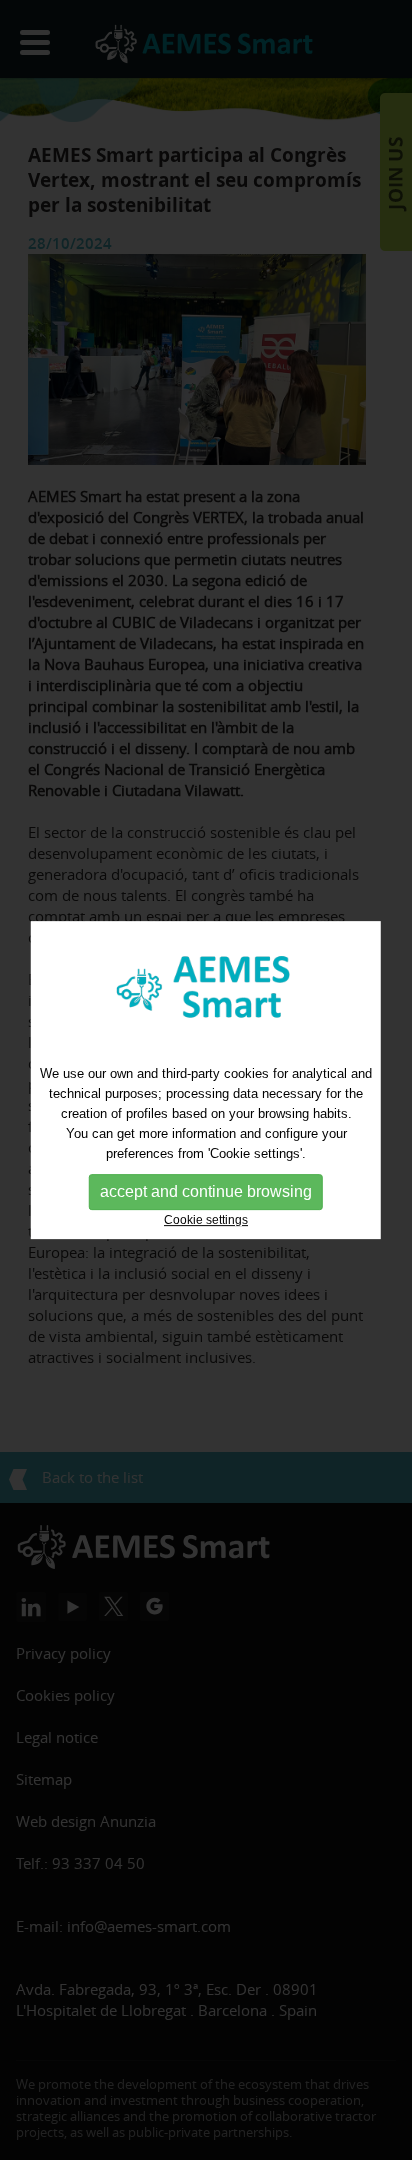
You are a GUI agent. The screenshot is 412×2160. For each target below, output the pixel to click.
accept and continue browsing (206, 1191)
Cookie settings (206, 1220)
